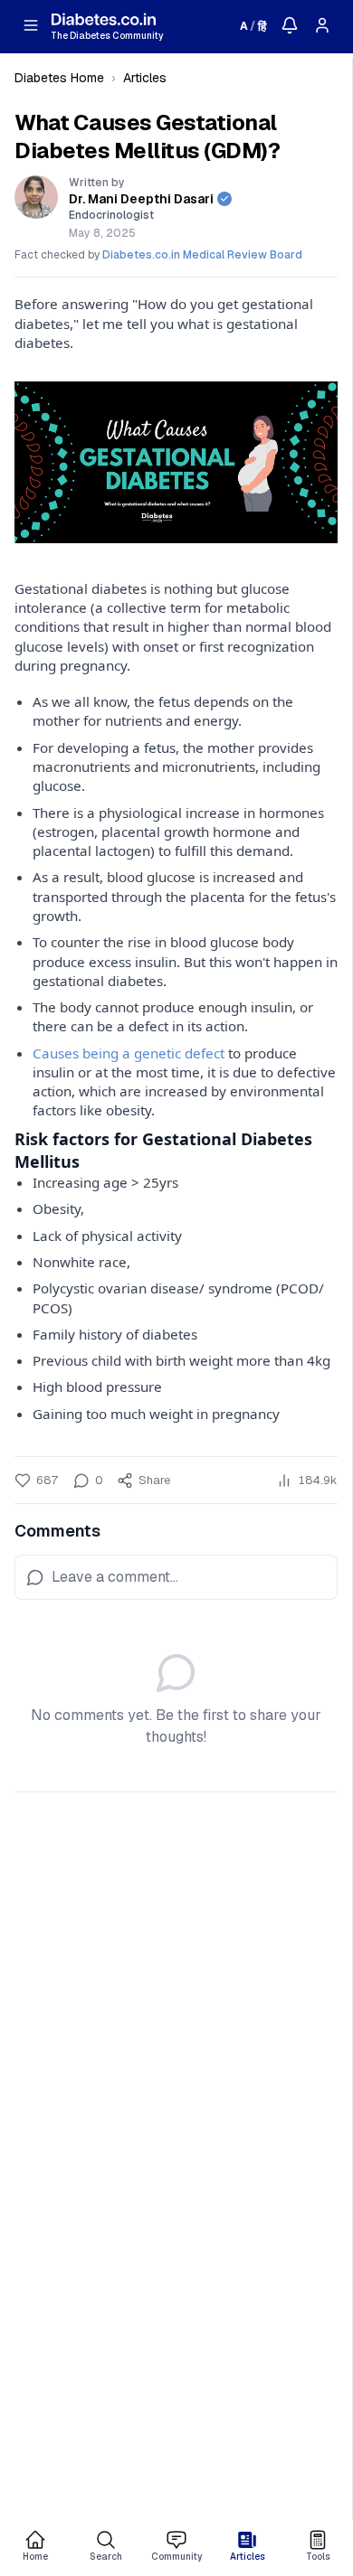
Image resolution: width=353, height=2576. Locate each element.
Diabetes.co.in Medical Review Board (202, 255)
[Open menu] (31, 25)
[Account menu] (322, 25)
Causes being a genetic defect (129, 1053)
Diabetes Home (59, 78)
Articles (145, 78)
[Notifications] (290, 25)
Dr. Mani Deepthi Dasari (141, 199)
